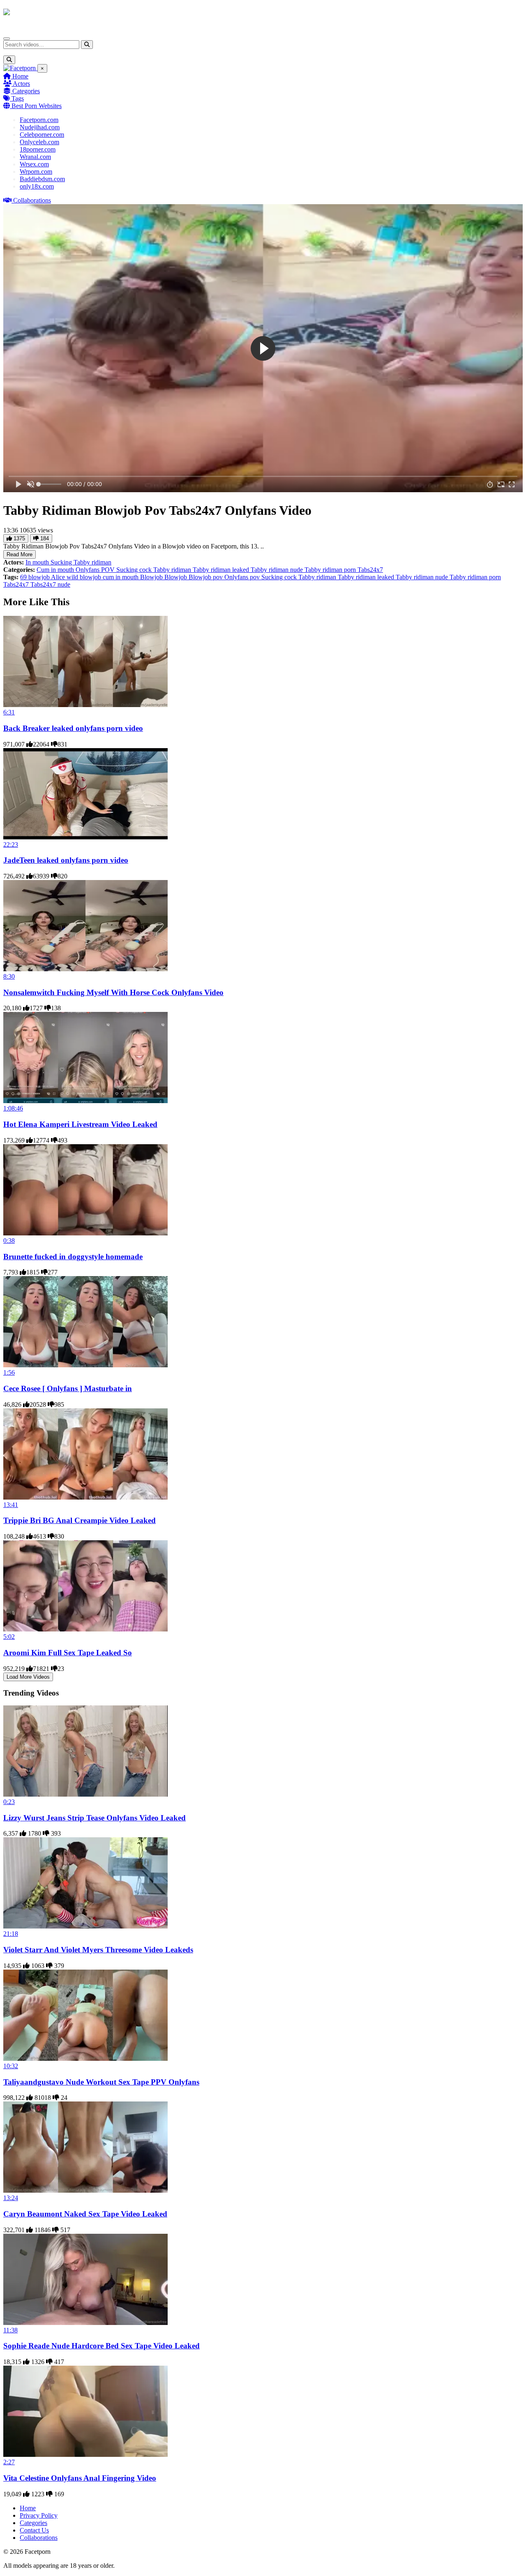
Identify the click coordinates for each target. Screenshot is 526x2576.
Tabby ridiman (92, 562)
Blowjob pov (206, 577)
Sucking (62, 562)
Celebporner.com (42, 135)
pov (256, 577)
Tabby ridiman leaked (222, 570)
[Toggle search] (9, 60)
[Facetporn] (36, 16)
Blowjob (152, 577)
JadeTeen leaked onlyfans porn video (66, 860)
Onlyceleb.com (39, 142)
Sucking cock (135, 570)
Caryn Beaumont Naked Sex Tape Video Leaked (85, 2214)
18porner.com (38, 149)
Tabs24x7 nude (50, 584)
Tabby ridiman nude (278, 570)
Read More (20, 554)
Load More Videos (28, 1677)
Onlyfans (88, 570)
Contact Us (34, 2530)
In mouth (38, 562)
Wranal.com (35, 157)
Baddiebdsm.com (42, 179)
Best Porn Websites (36, 106)
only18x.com (37, 186)
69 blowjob (36, 577)
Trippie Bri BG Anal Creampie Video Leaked (80, 1520)
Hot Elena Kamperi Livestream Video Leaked (80, 1124)
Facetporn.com (39, 120)
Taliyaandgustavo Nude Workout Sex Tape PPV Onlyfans (101, 2082)
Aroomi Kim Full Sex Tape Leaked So (68, 1653)
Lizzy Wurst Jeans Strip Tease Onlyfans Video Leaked (95, 1818)
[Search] (87, 45)
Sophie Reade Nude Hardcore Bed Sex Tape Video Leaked (102, 2346)
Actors (21, 84)
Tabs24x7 (370, 570)
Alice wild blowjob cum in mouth (96, 577)
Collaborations (31, 200)
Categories (25, 91)
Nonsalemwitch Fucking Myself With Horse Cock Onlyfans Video (113, 992)
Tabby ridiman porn (331, 570)
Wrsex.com (34, 164)
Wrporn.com (36, 172)
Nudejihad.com (40, 127)
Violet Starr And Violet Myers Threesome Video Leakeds (98, 1950)
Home (20, 76)
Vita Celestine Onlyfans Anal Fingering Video (80, 2478)
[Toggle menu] (7, 39)
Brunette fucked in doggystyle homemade (73, 1257)
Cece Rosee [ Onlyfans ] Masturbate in (68, 1388)
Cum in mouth (56, 570)
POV (109, 570)
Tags (17, 98)
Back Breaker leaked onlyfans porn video (73, 728)
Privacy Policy (39, 2515)
